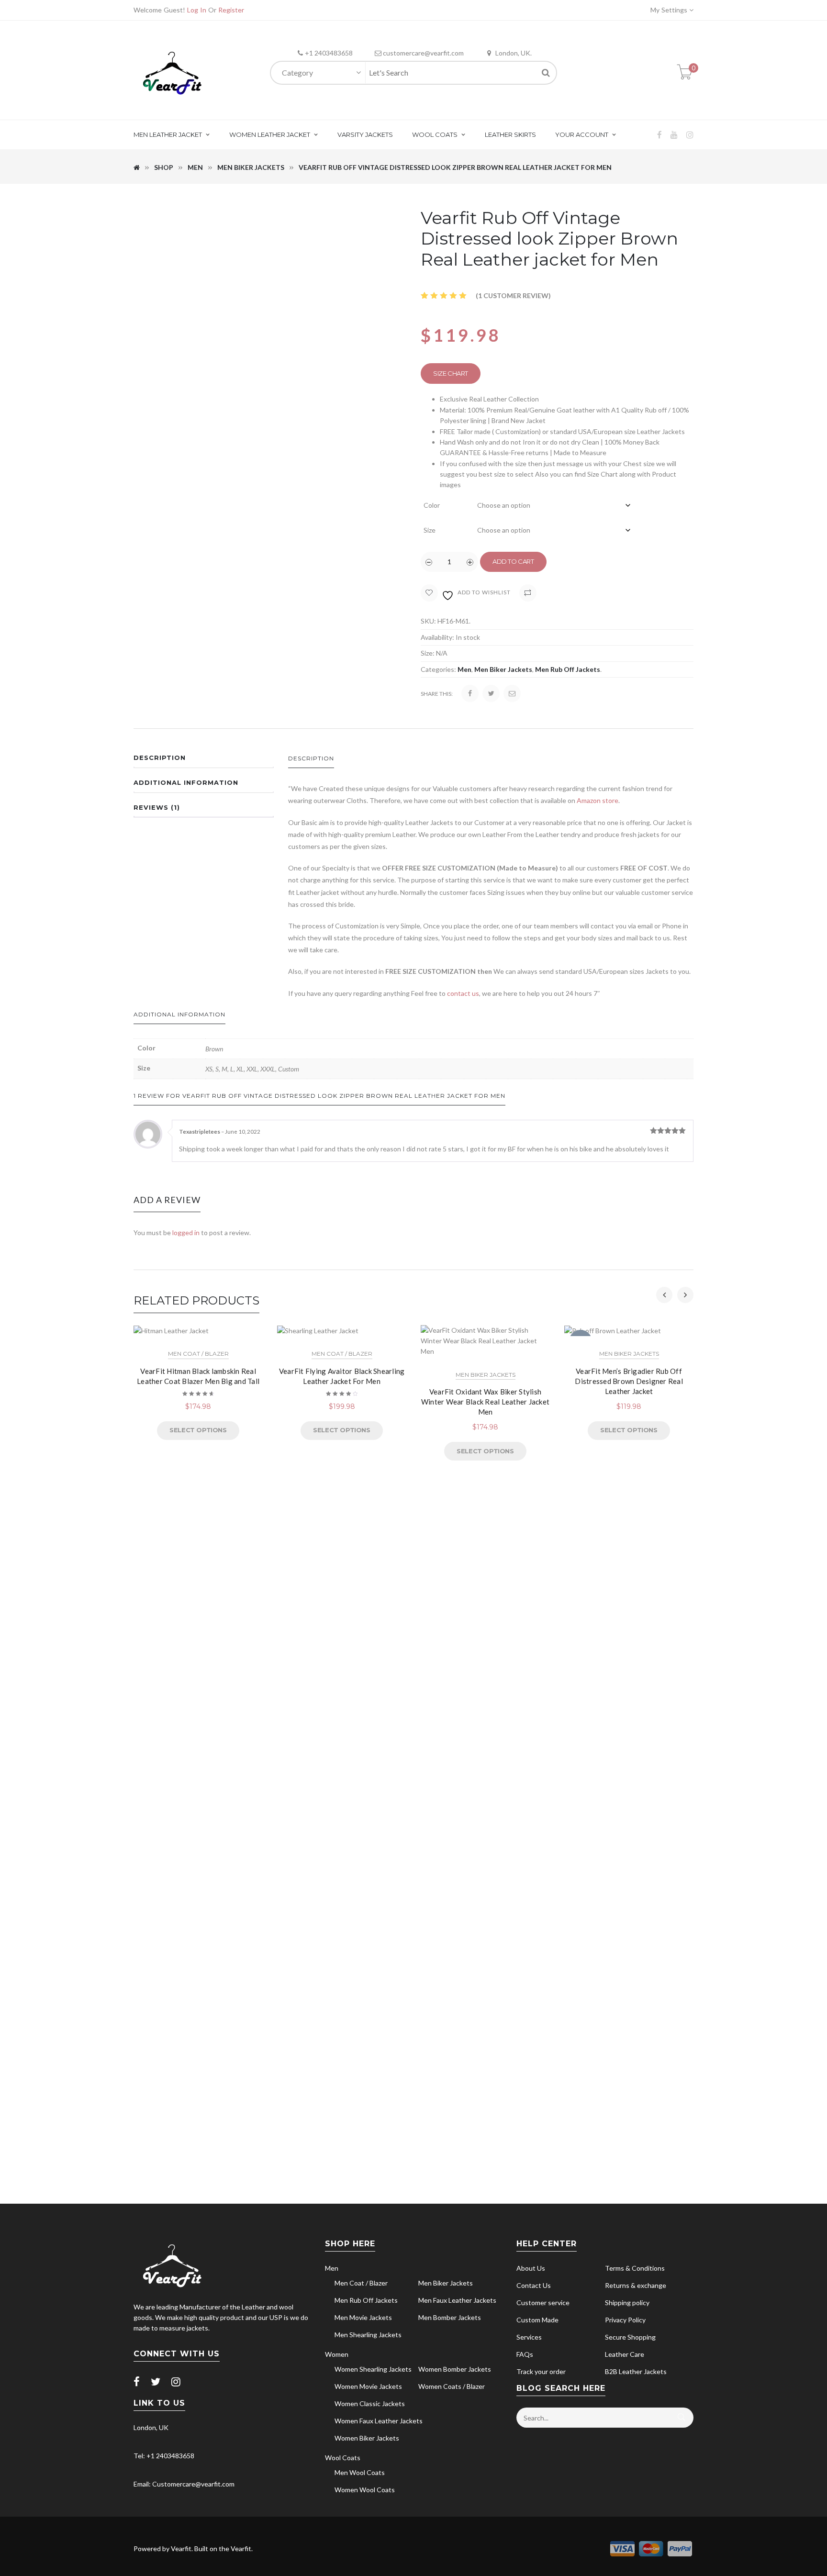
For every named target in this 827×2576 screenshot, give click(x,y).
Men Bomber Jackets (450, 2317)
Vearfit (181, 2548)
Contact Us (534, 2285)
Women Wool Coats (365, 2490)
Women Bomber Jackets (455, 2369)
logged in (186, 1232)
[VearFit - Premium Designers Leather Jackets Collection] (172, 72)
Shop (164, 167)
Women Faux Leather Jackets (379, 2421)
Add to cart (513, 561)
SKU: (428, 621)
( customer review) (513, 296)
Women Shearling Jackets (373, 2369)
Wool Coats (343, 2458)
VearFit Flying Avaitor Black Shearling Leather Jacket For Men (342, 1376)
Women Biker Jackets (367, 2438)
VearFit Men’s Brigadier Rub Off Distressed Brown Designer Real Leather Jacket (629, 1381)
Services (529, 2337)
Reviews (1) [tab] (157, 807)
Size (430, 530)
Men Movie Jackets (363, 2317)
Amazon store (598, 800)
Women (337, 2354)
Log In (197, 10)
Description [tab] (160, 758)
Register (231, 10)
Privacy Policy (625, 2320)
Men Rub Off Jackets (568, 669)
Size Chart (451, 373)
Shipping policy (627, 2303)
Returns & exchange (636, 2285)
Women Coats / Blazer (452, 2386)
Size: (428, 653)
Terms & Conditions (635, 2268)
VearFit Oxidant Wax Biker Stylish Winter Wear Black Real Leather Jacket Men (485, 1402)
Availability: (437, 637)
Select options (198, 1430)
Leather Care (625, 2354)
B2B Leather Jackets (636, 2371)
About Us (531, 2268)
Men (195, 167)
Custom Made (537, 2320)
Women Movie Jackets (368, 2386)
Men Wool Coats (360, 2472)
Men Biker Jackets (251, 167)
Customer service (543, 2303)
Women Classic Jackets (370, 2403)
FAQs (525, 2354)
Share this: (437, 694)
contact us (463, 993)
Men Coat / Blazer (198, 1354)
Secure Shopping (630, 2337)
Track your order (541, 2371)
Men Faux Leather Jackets (457, 2300)
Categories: (438, 669)
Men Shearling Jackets (368, 2335)
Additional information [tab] (186, 782)
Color (432, 505)
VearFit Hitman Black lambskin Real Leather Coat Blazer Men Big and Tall (198, 1376)
